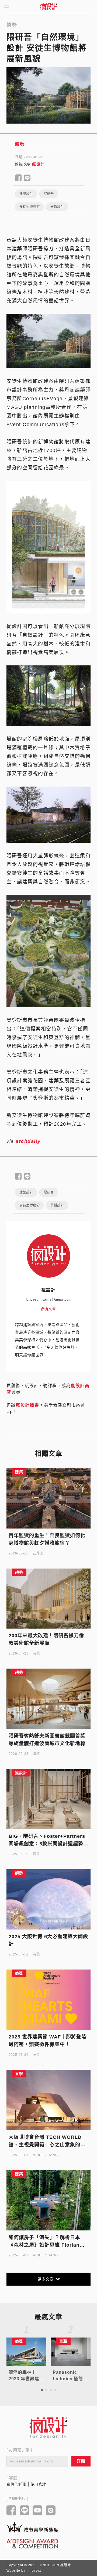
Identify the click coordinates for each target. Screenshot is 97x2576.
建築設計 (26, 194)
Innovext (34, 2571)
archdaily (28, 1141)
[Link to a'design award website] (32, 2543)
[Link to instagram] (51, 2511)
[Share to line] (27, 178)
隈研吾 (49, 194)
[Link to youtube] (38, 2511)
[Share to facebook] (18, 178)
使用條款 (38, 2484)
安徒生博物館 (30, 207)
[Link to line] (25, 2511)
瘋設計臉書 (27, 1405)
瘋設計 (38, 164)
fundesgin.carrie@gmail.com (49, 1299)
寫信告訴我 (16, 2484)
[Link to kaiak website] (32, 2527)
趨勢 (20, 144)
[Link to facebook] (11, 2511)
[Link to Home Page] (48, 6)
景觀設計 (57, 207)
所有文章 (48, 1309)
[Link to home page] (48, 2428)
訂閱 (81, 2461)
